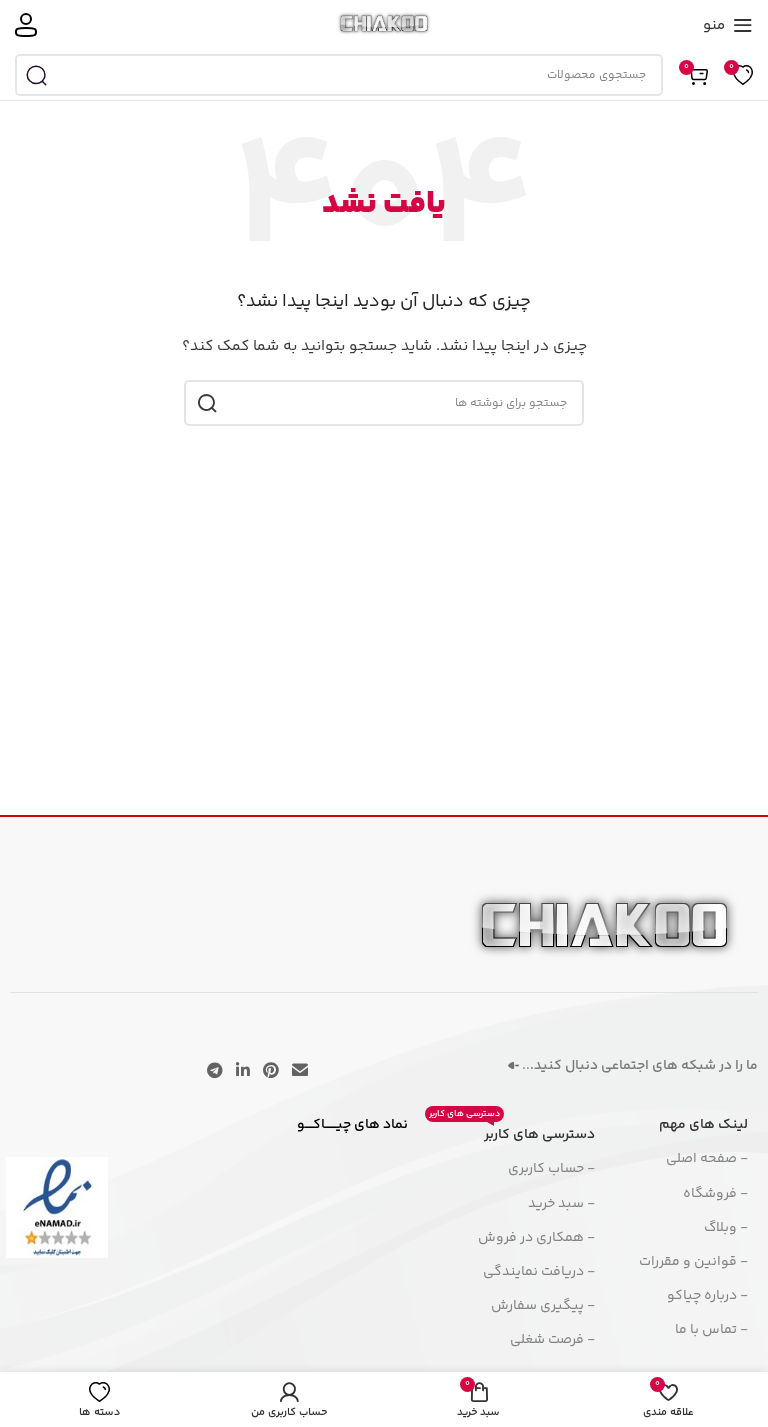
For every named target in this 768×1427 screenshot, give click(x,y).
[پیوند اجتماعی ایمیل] (300, 1071)
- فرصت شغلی (552, 1340)
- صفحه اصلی (707, 1159)
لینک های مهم (703, 1125)
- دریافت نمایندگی (539, 1272)
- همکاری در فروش (536, 1238)
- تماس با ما (711, 1330)
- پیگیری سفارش (543, 1306)
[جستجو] (36, 75)
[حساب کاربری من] (26, 25)
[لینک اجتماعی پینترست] (271, 1071)
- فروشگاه (715, 1194)
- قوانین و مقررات (693, 1262)
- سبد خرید (561, 1204)
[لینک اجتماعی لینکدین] (242, 1071)
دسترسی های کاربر (512, 1132)
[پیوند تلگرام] (214, 1071)
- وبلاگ (726, 1228)
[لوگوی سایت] (384, 25)
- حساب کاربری (551, 1169)
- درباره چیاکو (707, 1296)
